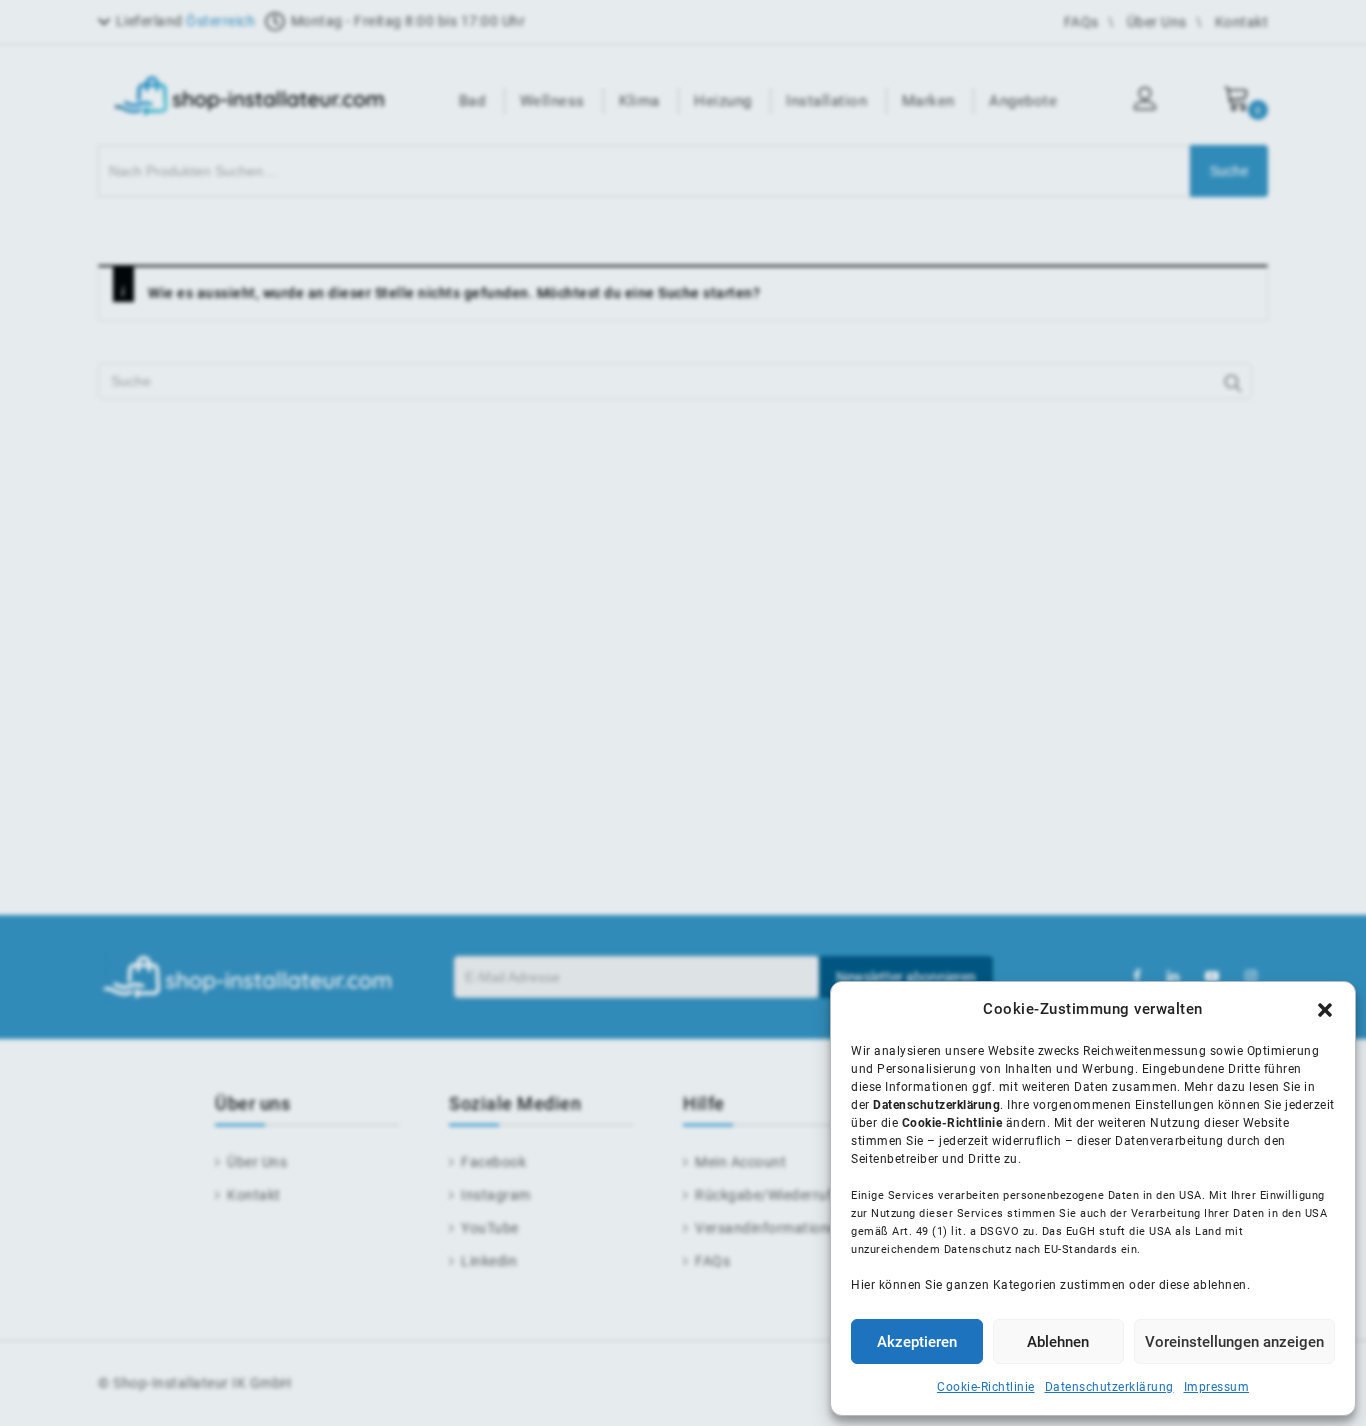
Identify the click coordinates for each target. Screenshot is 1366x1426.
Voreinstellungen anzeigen (1234, 1342)
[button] (1325, 1010)
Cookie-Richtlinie (986, 1387)
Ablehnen (1058, 1342)
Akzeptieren (917, 1342)
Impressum (1217, 1387)
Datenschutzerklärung (1109, 1387)
